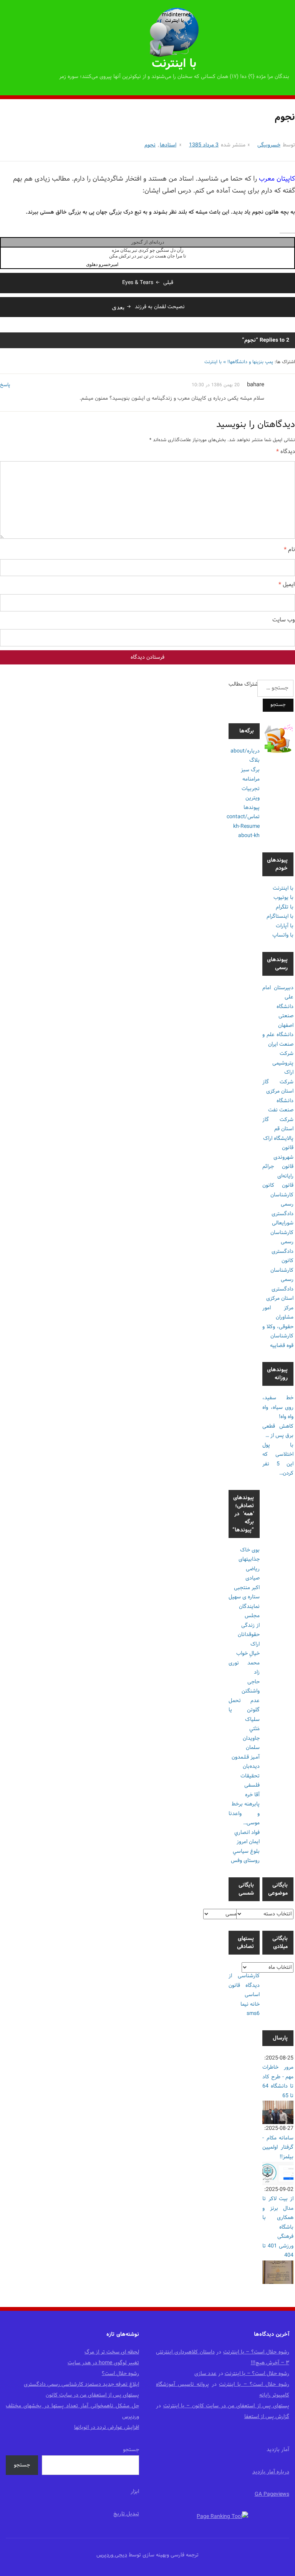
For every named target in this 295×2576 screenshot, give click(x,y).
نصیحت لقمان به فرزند (148, 307)
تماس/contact (243, 817)
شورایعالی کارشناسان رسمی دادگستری (282, 1237)
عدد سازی (206, 2374)
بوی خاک (250, 1550)
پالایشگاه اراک (278, 1139)
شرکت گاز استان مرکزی (278, 1087)
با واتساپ (283, 935)
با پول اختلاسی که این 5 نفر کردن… (278, 1459)
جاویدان (251, 1738)
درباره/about (245, 751)
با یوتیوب (283, 898)
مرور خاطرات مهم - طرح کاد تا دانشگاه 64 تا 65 (278, 2082)
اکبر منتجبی (247, 1588)
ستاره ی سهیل (244, 1597)
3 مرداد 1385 (204, 145)
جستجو (131, 2450)
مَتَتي (254, 1729)
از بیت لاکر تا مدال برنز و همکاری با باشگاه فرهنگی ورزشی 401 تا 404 (278, 2227)
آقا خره (252, 1795)
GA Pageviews (272, 2494)
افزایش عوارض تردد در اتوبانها (107, 2427)
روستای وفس (245, 1861)
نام (289, 550)
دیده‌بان (251, 1766)
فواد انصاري (247, 1833)
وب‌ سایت (284, 620)
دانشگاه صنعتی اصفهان (285, 1016)
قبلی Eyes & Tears (148, 283)
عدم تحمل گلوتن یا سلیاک (244, 1710)
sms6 (253, 2014)
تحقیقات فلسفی (250, 1781)
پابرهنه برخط (246, 1804)
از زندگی (250, 1625)
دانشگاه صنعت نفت (281, 1106)
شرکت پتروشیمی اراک (283, 1063)
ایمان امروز (248, 1842)
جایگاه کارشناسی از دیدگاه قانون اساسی (244, 1981)
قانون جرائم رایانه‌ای (278, 1171)
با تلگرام (285, 907)
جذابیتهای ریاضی (249, 1564)
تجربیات (251, 789)
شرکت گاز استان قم (278, 1124)
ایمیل (287, 585)
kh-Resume (246, 826)
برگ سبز (250, 770)
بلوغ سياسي (246, 1851)
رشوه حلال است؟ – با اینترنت (256, 2352)
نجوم (150, 145)
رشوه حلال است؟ (120, 2374)
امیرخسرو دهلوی (102, 264)
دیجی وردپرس (112, 2555)
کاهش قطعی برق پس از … (278, 1431)
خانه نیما (250, 2004)
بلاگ (254, 760)
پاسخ (5, 385)
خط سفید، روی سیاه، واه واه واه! (278, 1407)
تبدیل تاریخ (126, 2514)
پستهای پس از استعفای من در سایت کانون (92, 2395)
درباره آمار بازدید (271, 2472)
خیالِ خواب (248, 1653)
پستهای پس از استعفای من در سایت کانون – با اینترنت (226, 2406)
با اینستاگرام (280, 916)
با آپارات (285, 926)
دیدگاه (286, 452)
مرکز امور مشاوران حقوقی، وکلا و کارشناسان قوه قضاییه (278, 1327)
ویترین (253, 798)
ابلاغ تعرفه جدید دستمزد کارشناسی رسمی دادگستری (81, 2384)
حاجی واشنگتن (251, 1687)
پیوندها (252, 808)
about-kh (249, 836)
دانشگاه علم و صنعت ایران (278, 1040)
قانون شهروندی (283, 1153)
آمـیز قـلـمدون (246, 1757)
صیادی (253, 1578)
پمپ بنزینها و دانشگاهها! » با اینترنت (239, 362)
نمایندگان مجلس (249, 1611)
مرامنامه (251, 779)
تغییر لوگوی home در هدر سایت (103, 2363)
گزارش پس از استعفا (267, 2417)
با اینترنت (174, 64)
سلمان (253, 1748)
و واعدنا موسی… (244, 1819)
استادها (168, 145)
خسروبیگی (269, 145)
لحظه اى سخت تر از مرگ (112, 2352)
